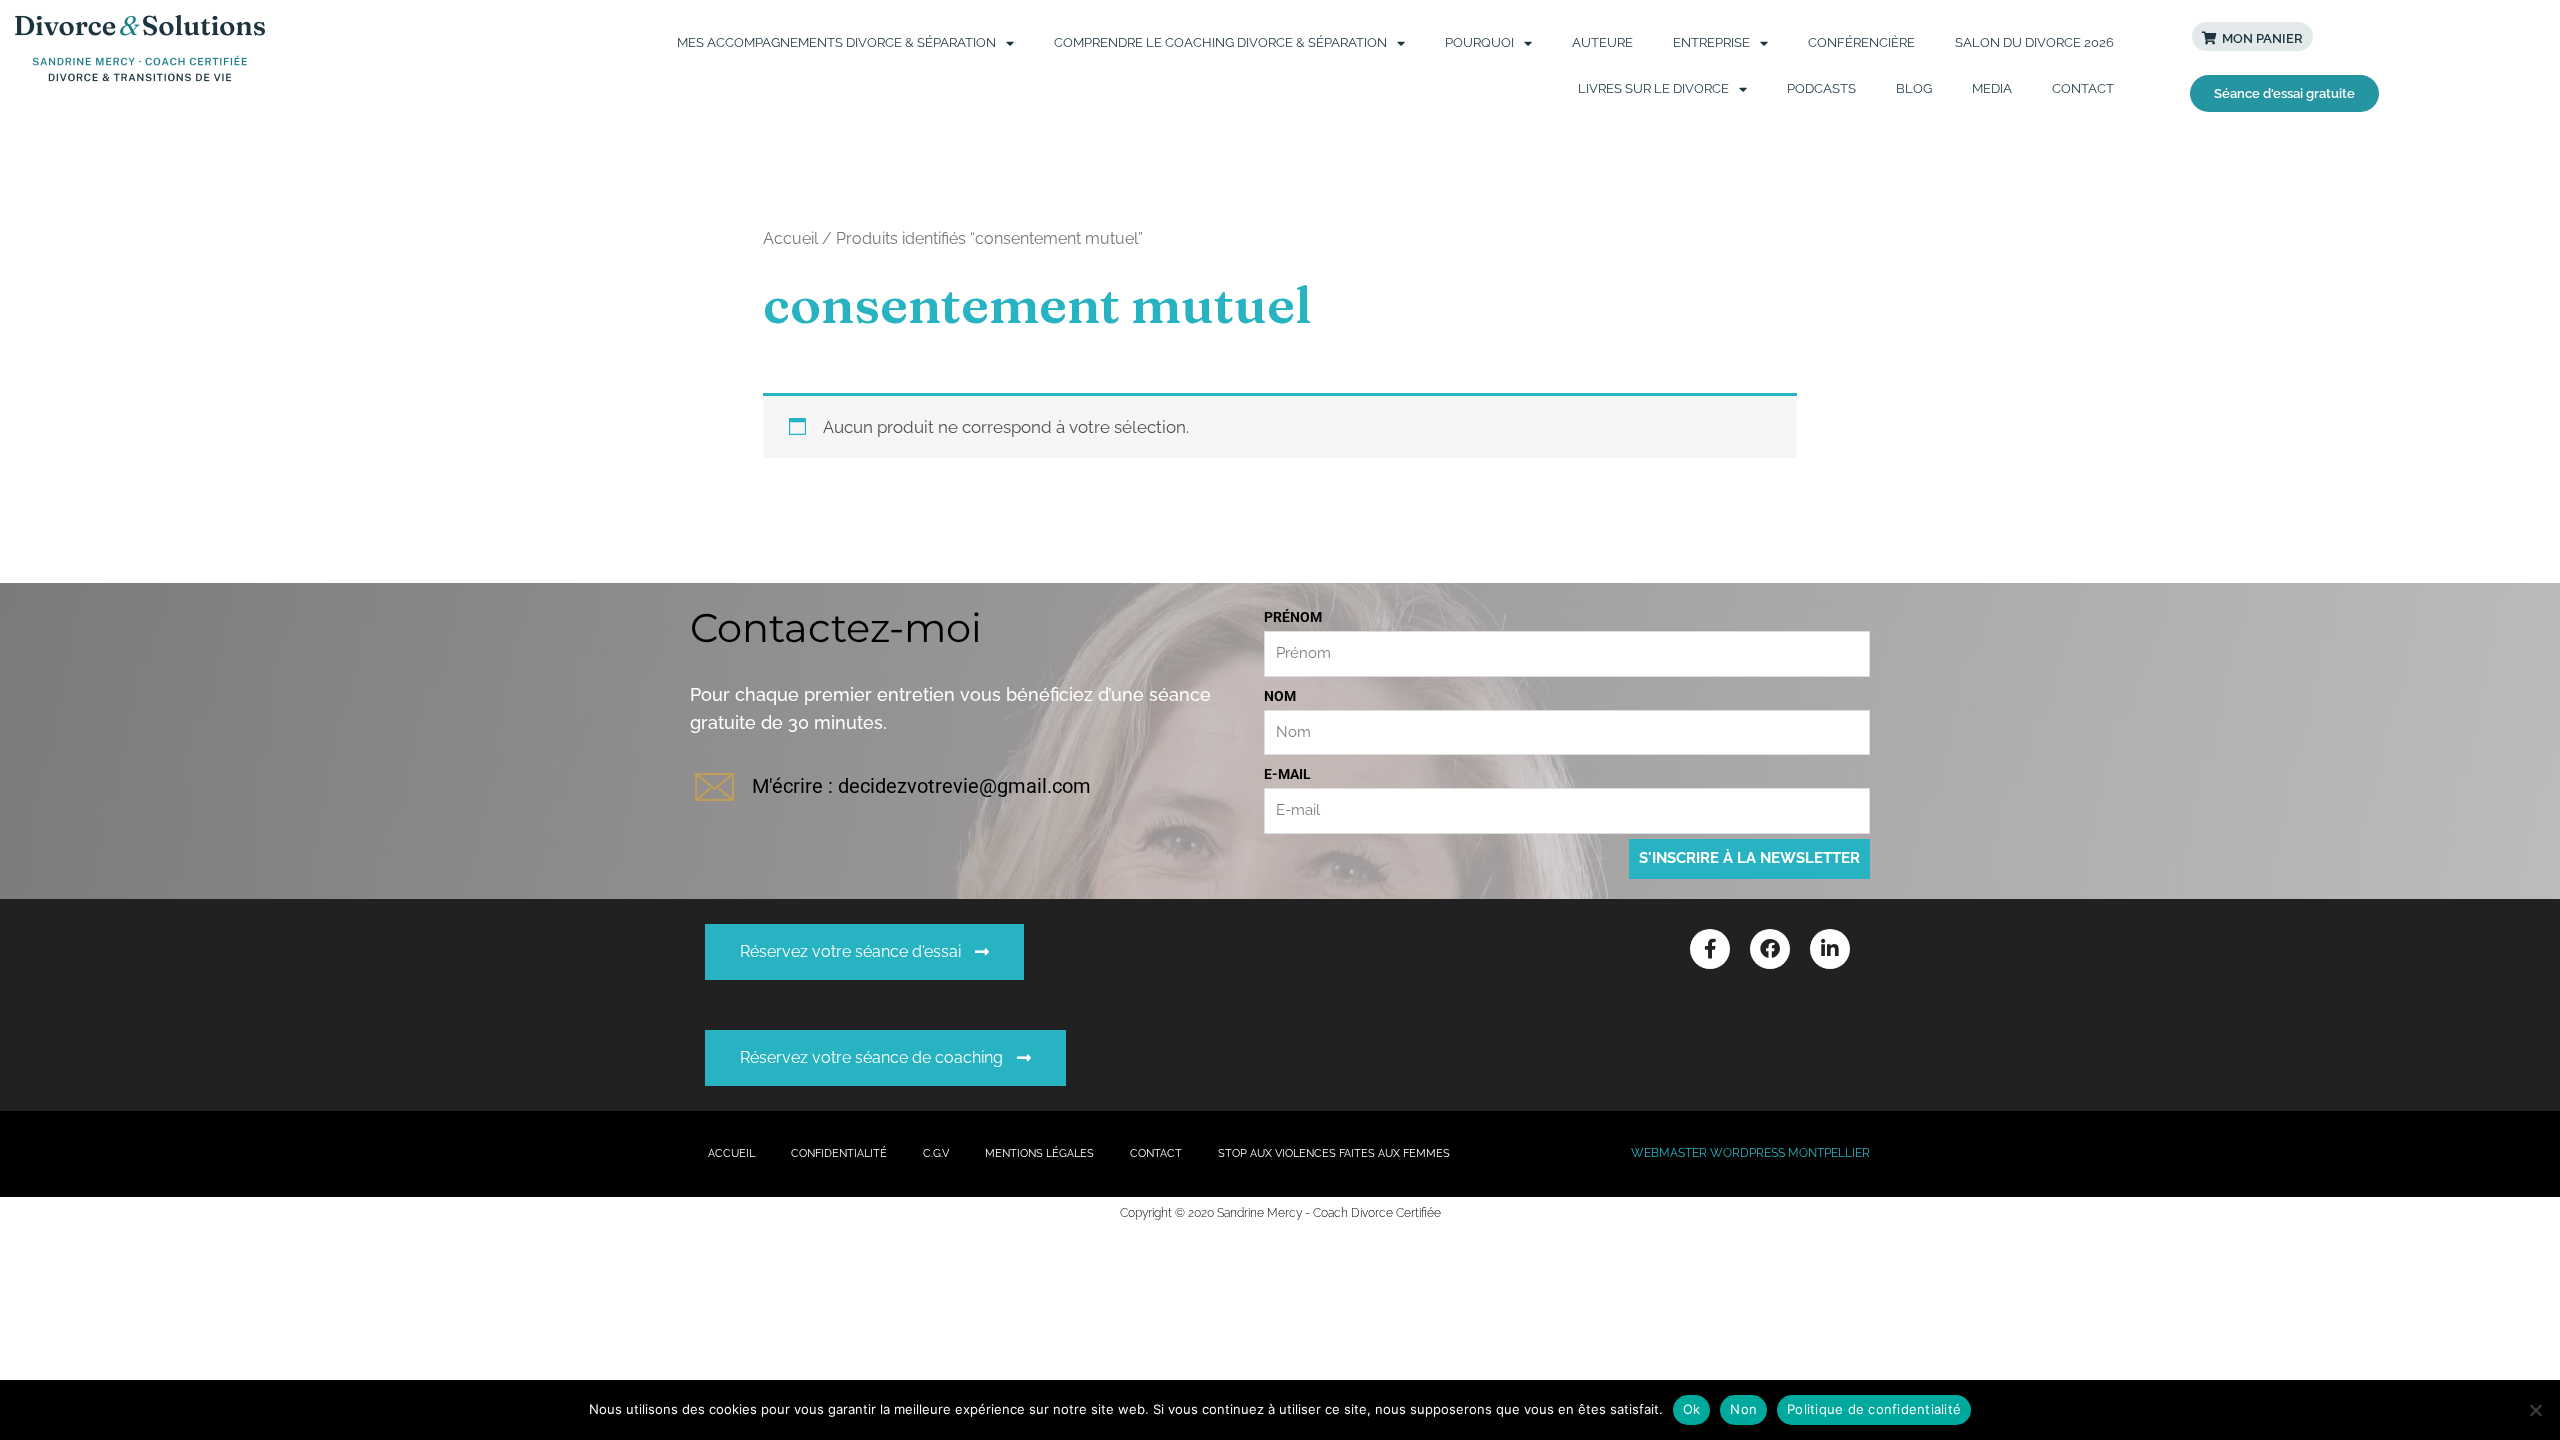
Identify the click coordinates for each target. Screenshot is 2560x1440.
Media (1992, 88)
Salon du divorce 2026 (2034, 42)
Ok (1692, 1409)
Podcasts (1821, 88)
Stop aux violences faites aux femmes (1334, 1153)
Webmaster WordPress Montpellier (1750, 1153)
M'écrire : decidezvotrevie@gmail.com (921, 786)
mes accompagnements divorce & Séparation (836, 42)
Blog (1914, 88)
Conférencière (1861, 42)
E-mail (1287, 774)
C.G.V (936, 1153)
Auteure (1602, 42)
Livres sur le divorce (1653, 88)
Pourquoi (1479, 42)
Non (1743, 1409)
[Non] (2535, 1410)
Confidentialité (839, 1153)
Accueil (790, 238)
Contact (2083, 88)
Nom (1280, 696)
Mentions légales (1039, 1153)
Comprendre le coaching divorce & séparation (1220, 42)
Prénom (1293, 617)
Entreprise (1711, 42)
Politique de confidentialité (1874, 1409)
